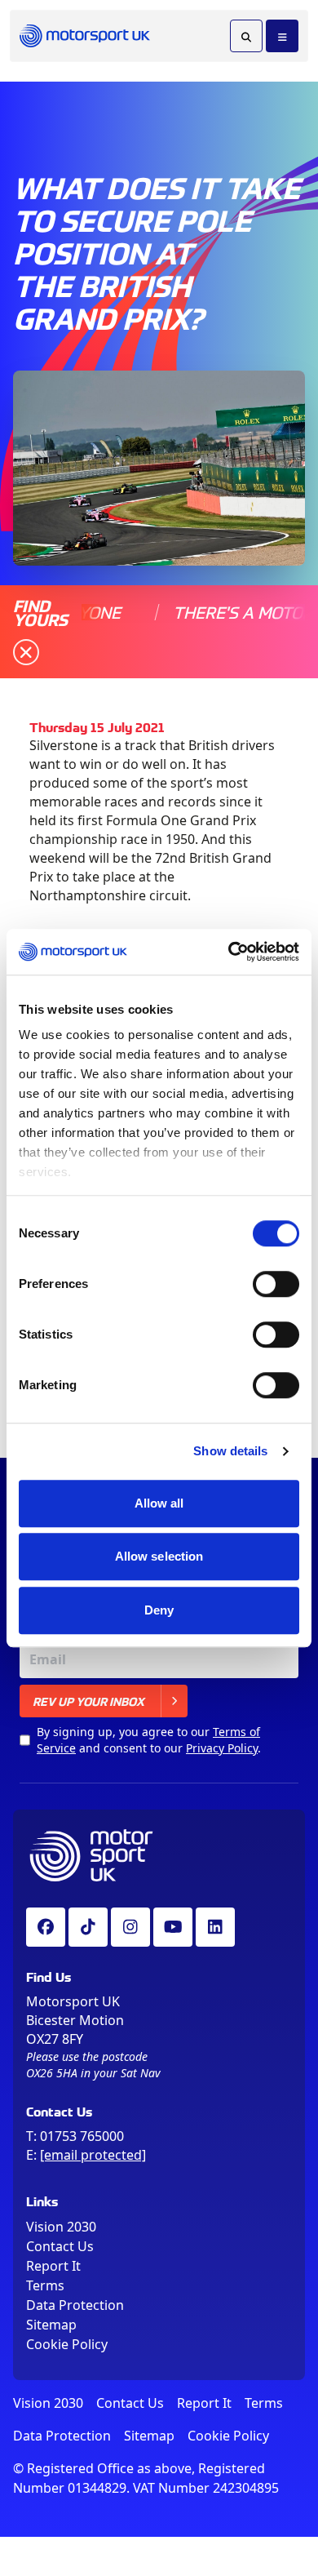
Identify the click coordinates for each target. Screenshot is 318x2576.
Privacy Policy (222, 1748)
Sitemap (51, 2325)
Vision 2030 (61, 2227)
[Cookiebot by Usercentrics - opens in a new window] (229, 952)
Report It (53, 2266)
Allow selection (159, 1556)
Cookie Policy (67, 2344)
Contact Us (60, 2246)
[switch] (276, 1284)
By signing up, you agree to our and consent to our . (149, 1740)
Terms (45, 2285)
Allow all (159, 1503)
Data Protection (75, 2305)
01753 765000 (82, 2136)
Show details (230, 1451)
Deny (159, 1610)
